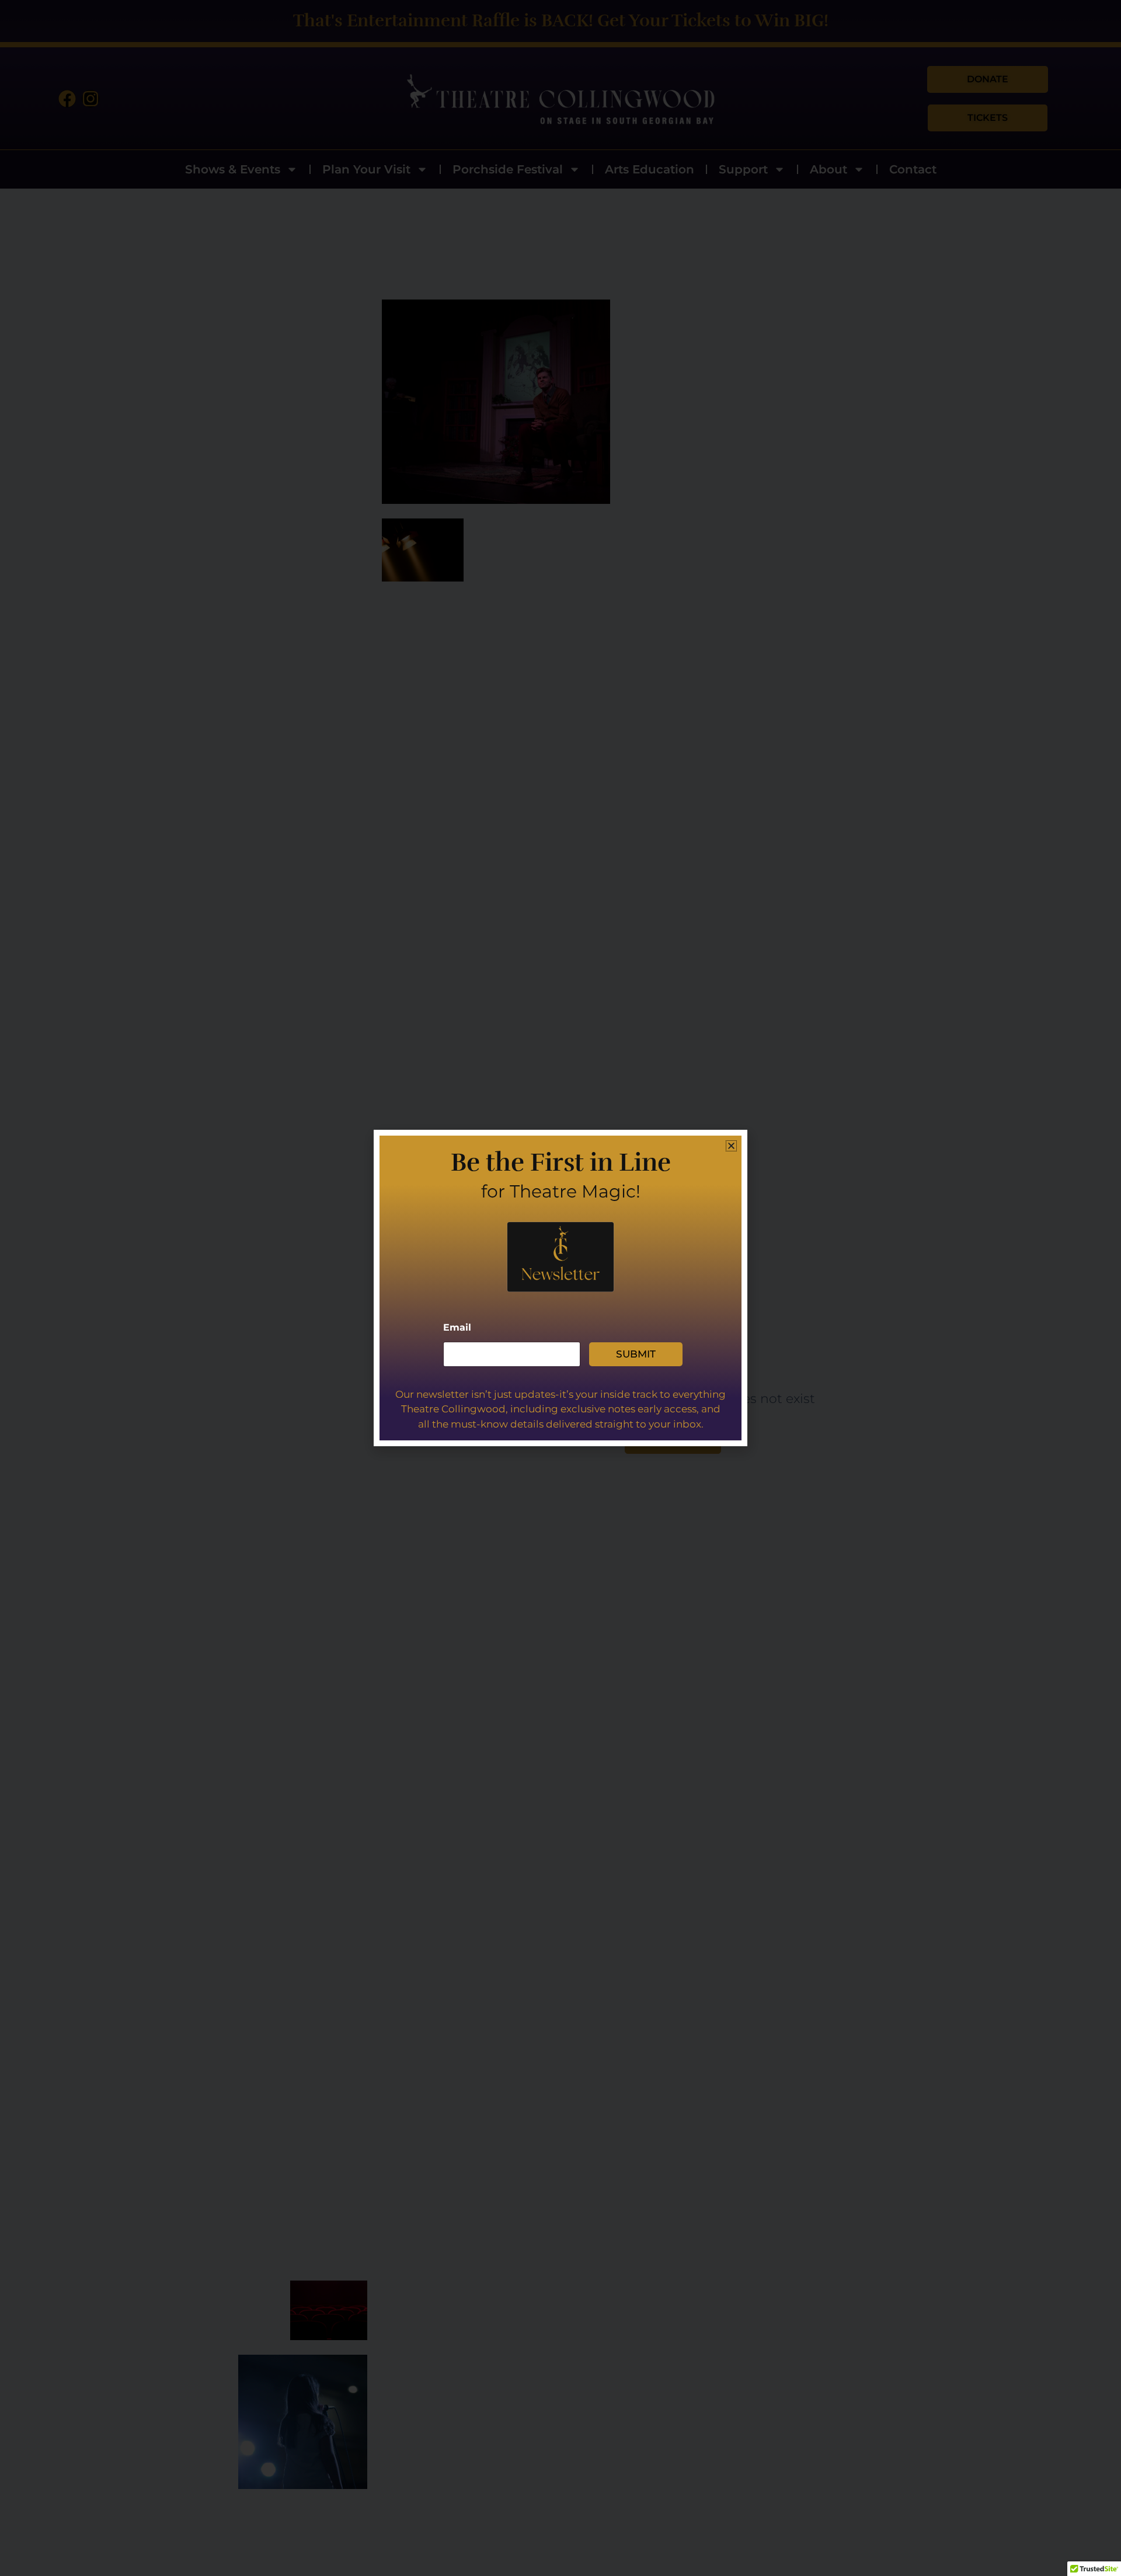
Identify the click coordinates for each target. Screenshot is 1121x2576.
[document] (560, 1288)
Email (457, 1327)
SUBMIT (636, 1354)
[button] (731, 1146)
